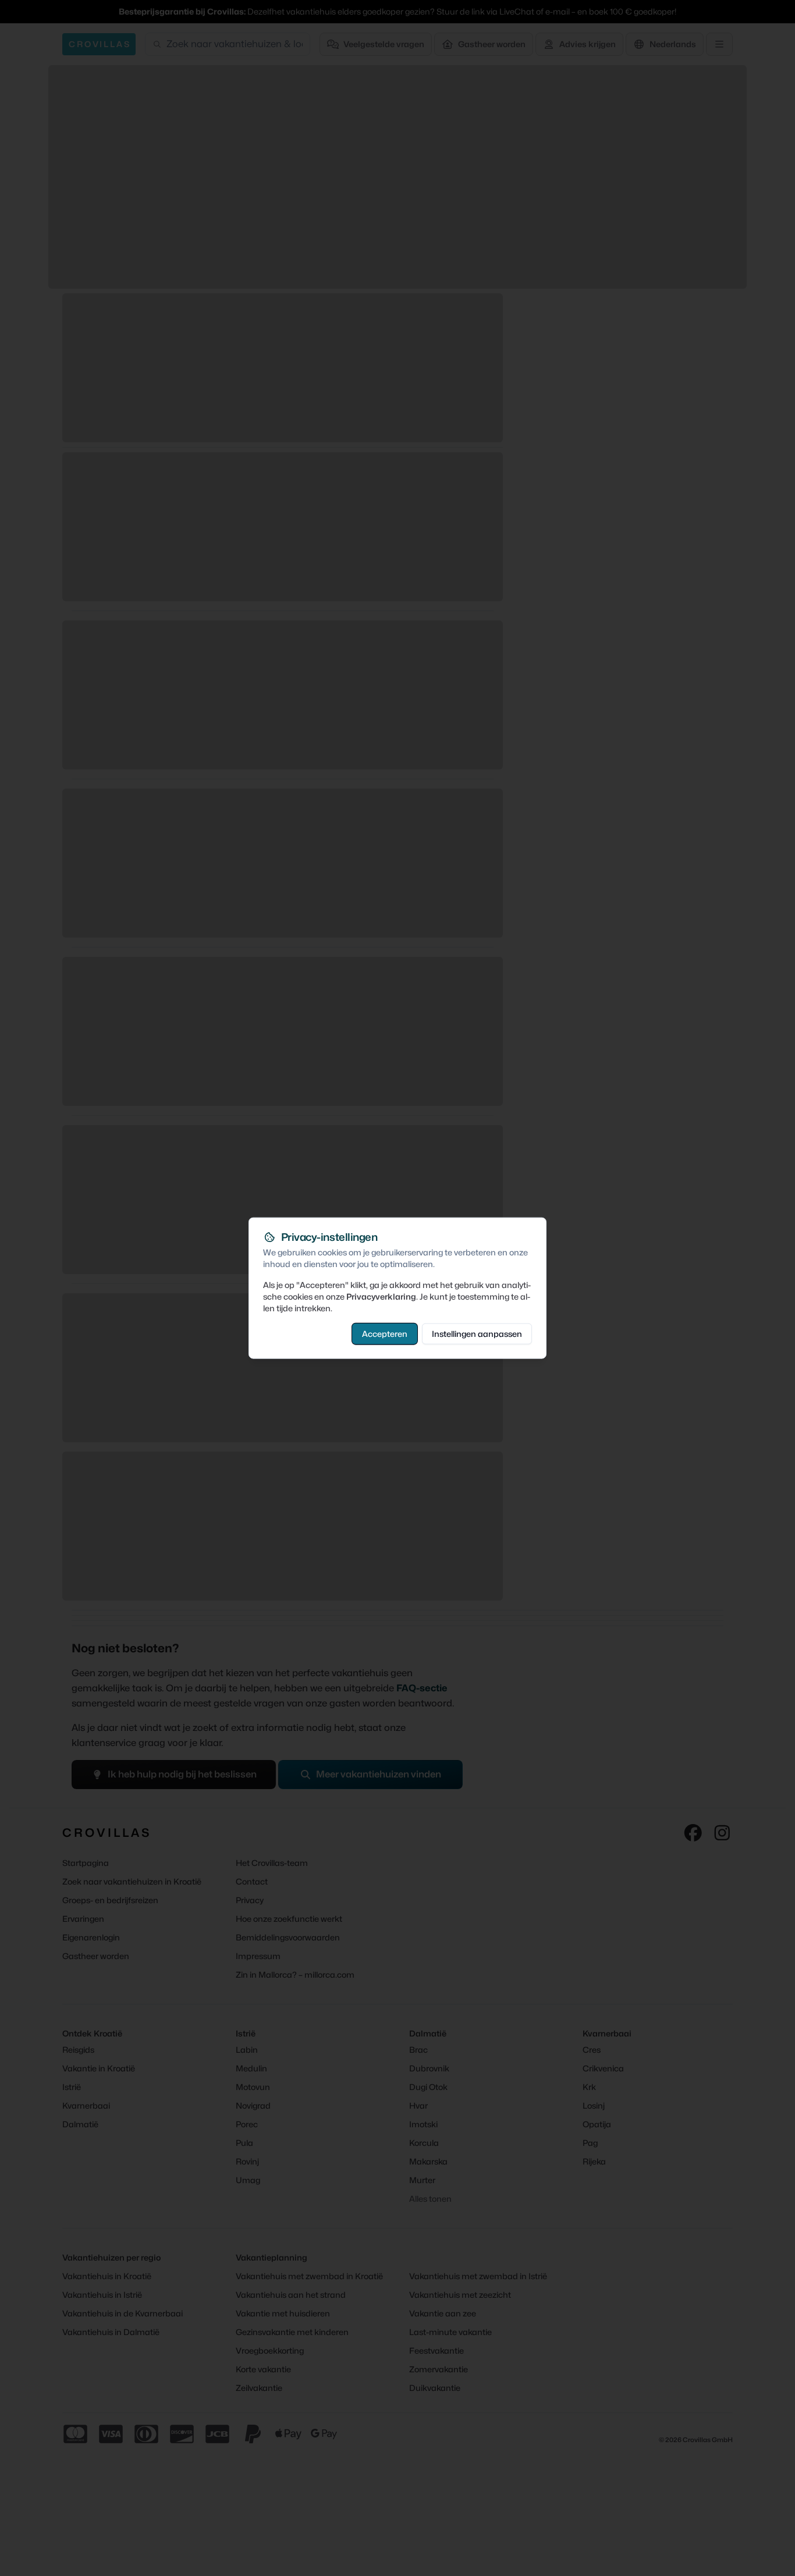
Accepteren (385, 1333)
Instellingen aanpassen (477, 1333)
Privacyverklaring (381, 1296)
